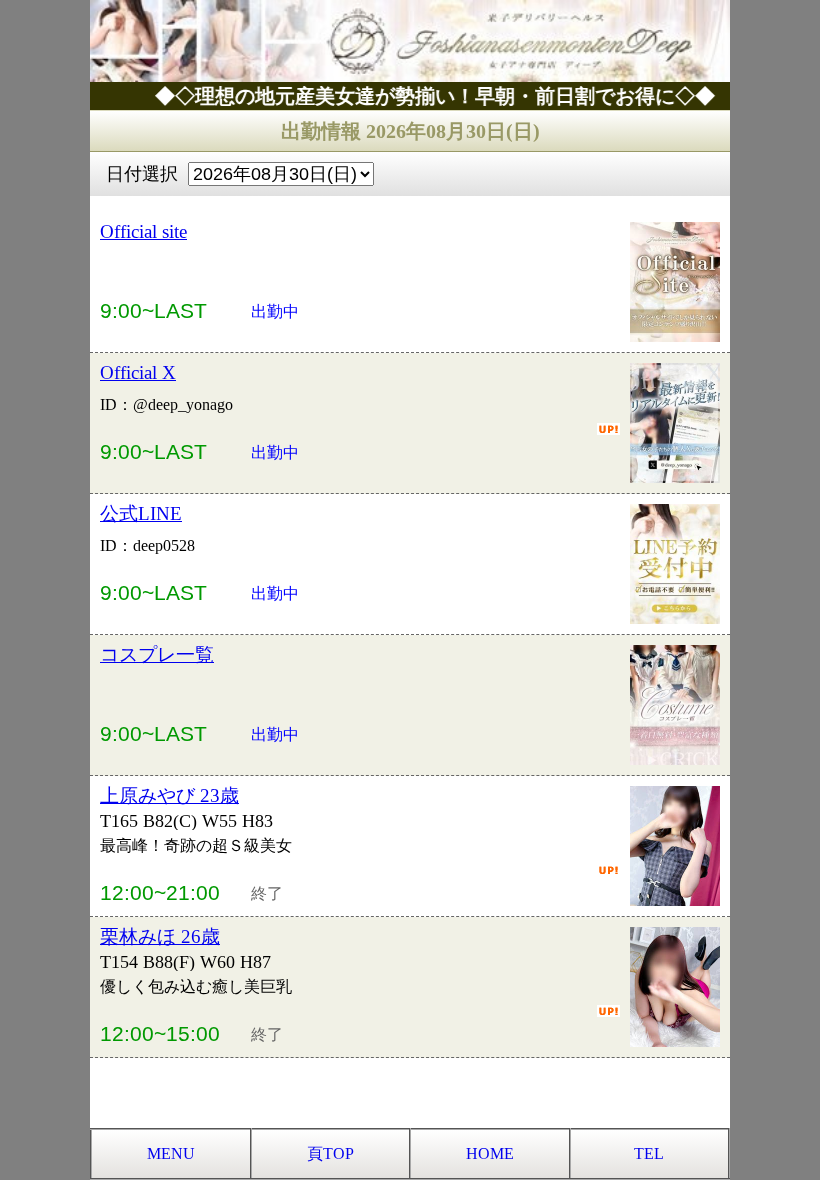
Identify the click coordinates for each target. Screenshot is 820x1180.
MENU (171, 1153)
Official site (143, 231)
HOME (490, 1153)
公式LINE (141, 513)
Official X (138, 372)
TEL (649, 1153)
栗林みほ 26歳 (160, 936)
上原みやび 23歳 (169, 795)
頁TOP (330, 1153)
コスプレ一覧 (157, 654)
